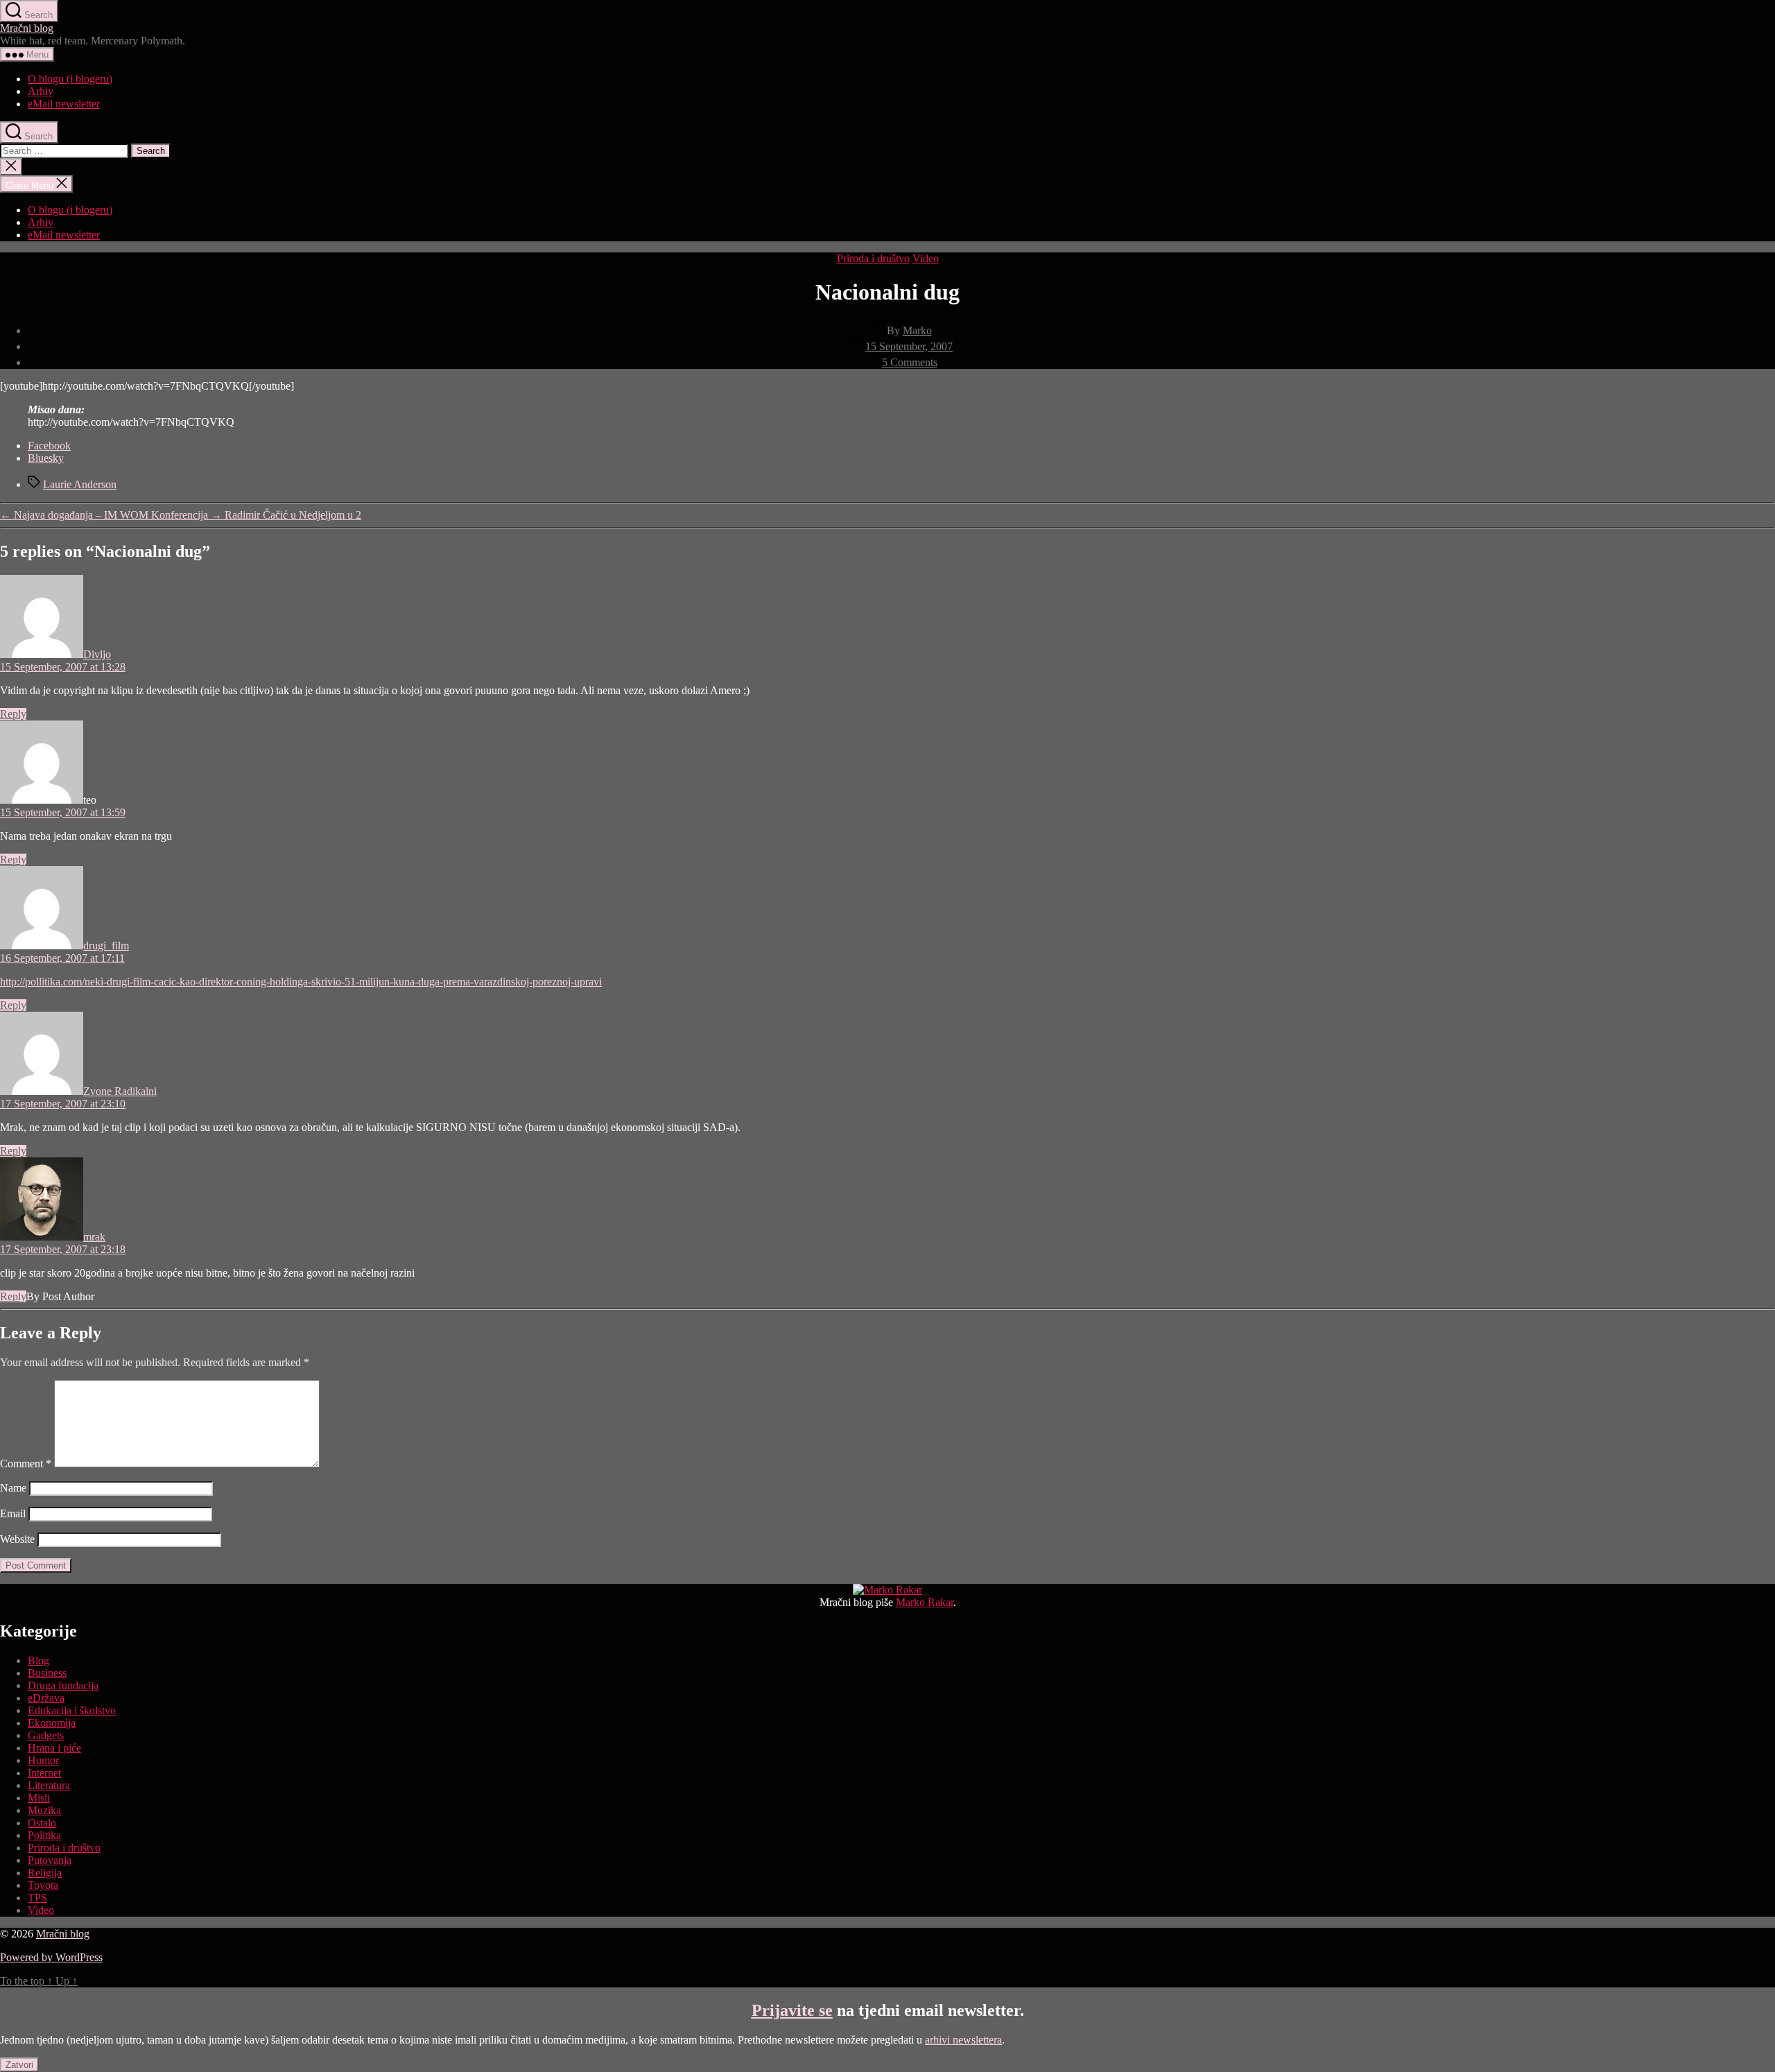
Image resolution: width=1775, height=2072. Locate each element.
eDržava (46, 1698)
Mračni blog (27, 28)
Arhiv (41, 91)
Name (13, 1488)
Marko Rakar (925, 1602)
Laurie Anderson (80, 484)
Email (13, 1513)
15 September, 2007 (909, 346)
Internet (44, 1773)
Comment (26, 1464)
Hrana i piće (54, 1748)
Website (17, 1539)
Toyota (43, 1885)
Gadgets (46, 1735)
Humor (43, 1760)
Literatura (49, 1785)
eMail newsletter (64, 104)
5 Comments (910, 362)
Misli (39, 1798)
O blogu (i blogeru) (70, 79)
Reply (13, 714)
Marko (917, 330)
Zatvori (19, 2065)
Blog (38, 1660)
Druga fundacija (63, 1685)
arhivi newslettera (963, 2040)
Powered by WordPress (51, 1957)
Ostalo (42, 1823)
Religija (45, 1873)
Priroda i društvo (873, 258)
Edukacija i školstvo (72, 1710)
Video (926, 258)
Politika (44, 1835)
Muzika (44, 1810)
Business (47, 1673)
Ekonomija (52, 1723)
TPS (37, 1898)
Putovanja (50, 1860)
